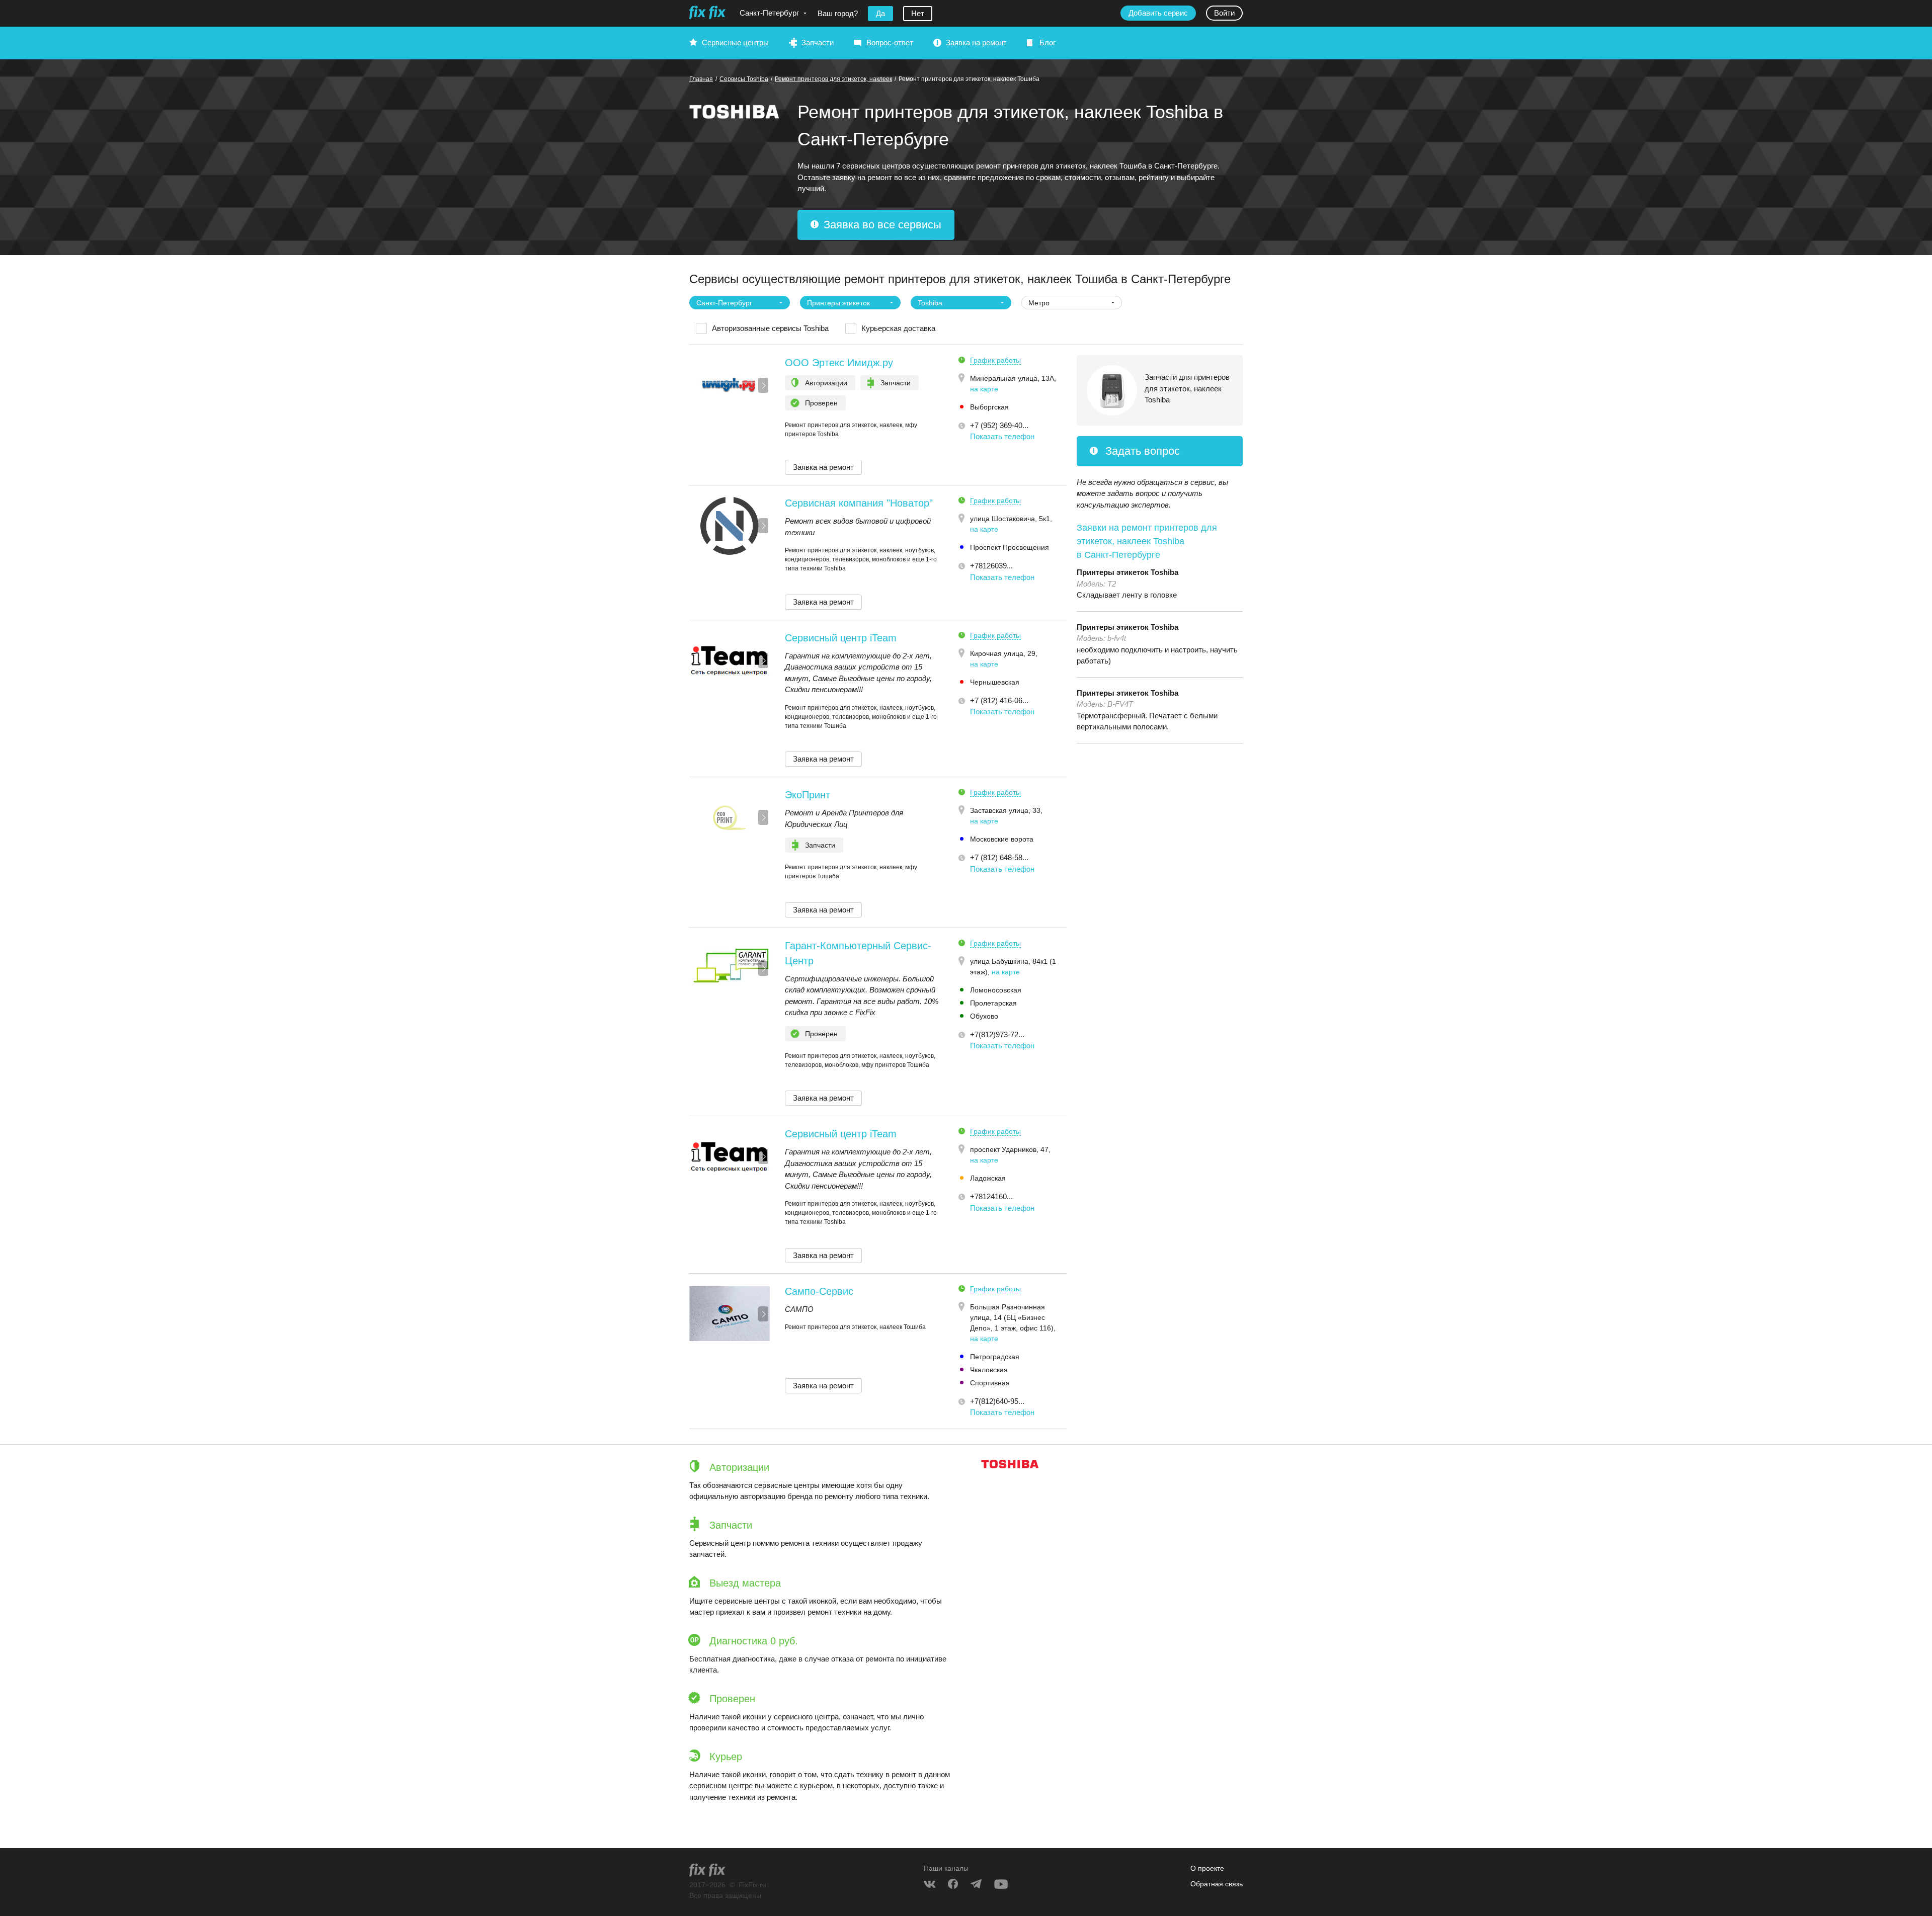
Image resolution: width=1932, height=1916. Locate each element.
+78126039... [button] (991, 566)
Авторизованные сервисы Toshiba (770, 328)
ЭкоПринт (808, 795)
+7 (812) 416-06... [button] (999, 700)
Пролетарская (993, 1003)
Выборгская (989, 407)
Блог (1048, 43)
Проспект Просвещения (1010, 547)
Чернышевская (995, 682)
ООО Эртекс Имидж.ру (839, 363)
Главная (701, 79)
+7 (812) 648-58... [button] (999, 857)
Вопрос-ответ (890, 43)
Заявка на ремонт (976, 43)
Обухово (984, 1016)
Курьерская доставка (898, 328)
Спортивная (990, 1383)
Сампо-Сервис (819, 1291)
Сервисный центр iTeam (841, 638)
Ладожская (988, 1178)
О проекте (1207, 1868)
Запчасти (818, 43)
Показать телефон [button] (1002, 436)
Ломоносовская (996, 990)
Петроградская (995, 1357)
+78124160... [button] (991, 1196)
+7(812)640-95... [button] (997, 1401)
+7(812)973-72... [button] (997, 1034)
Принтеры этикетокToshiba (1128, 572)
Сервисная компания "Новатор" (859, 503)
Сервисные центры (735, 43)
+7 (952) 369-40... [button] (999, 425)
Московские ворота (1002, 839)
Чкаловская (989, 1370)
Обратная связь (1217, 1884)
